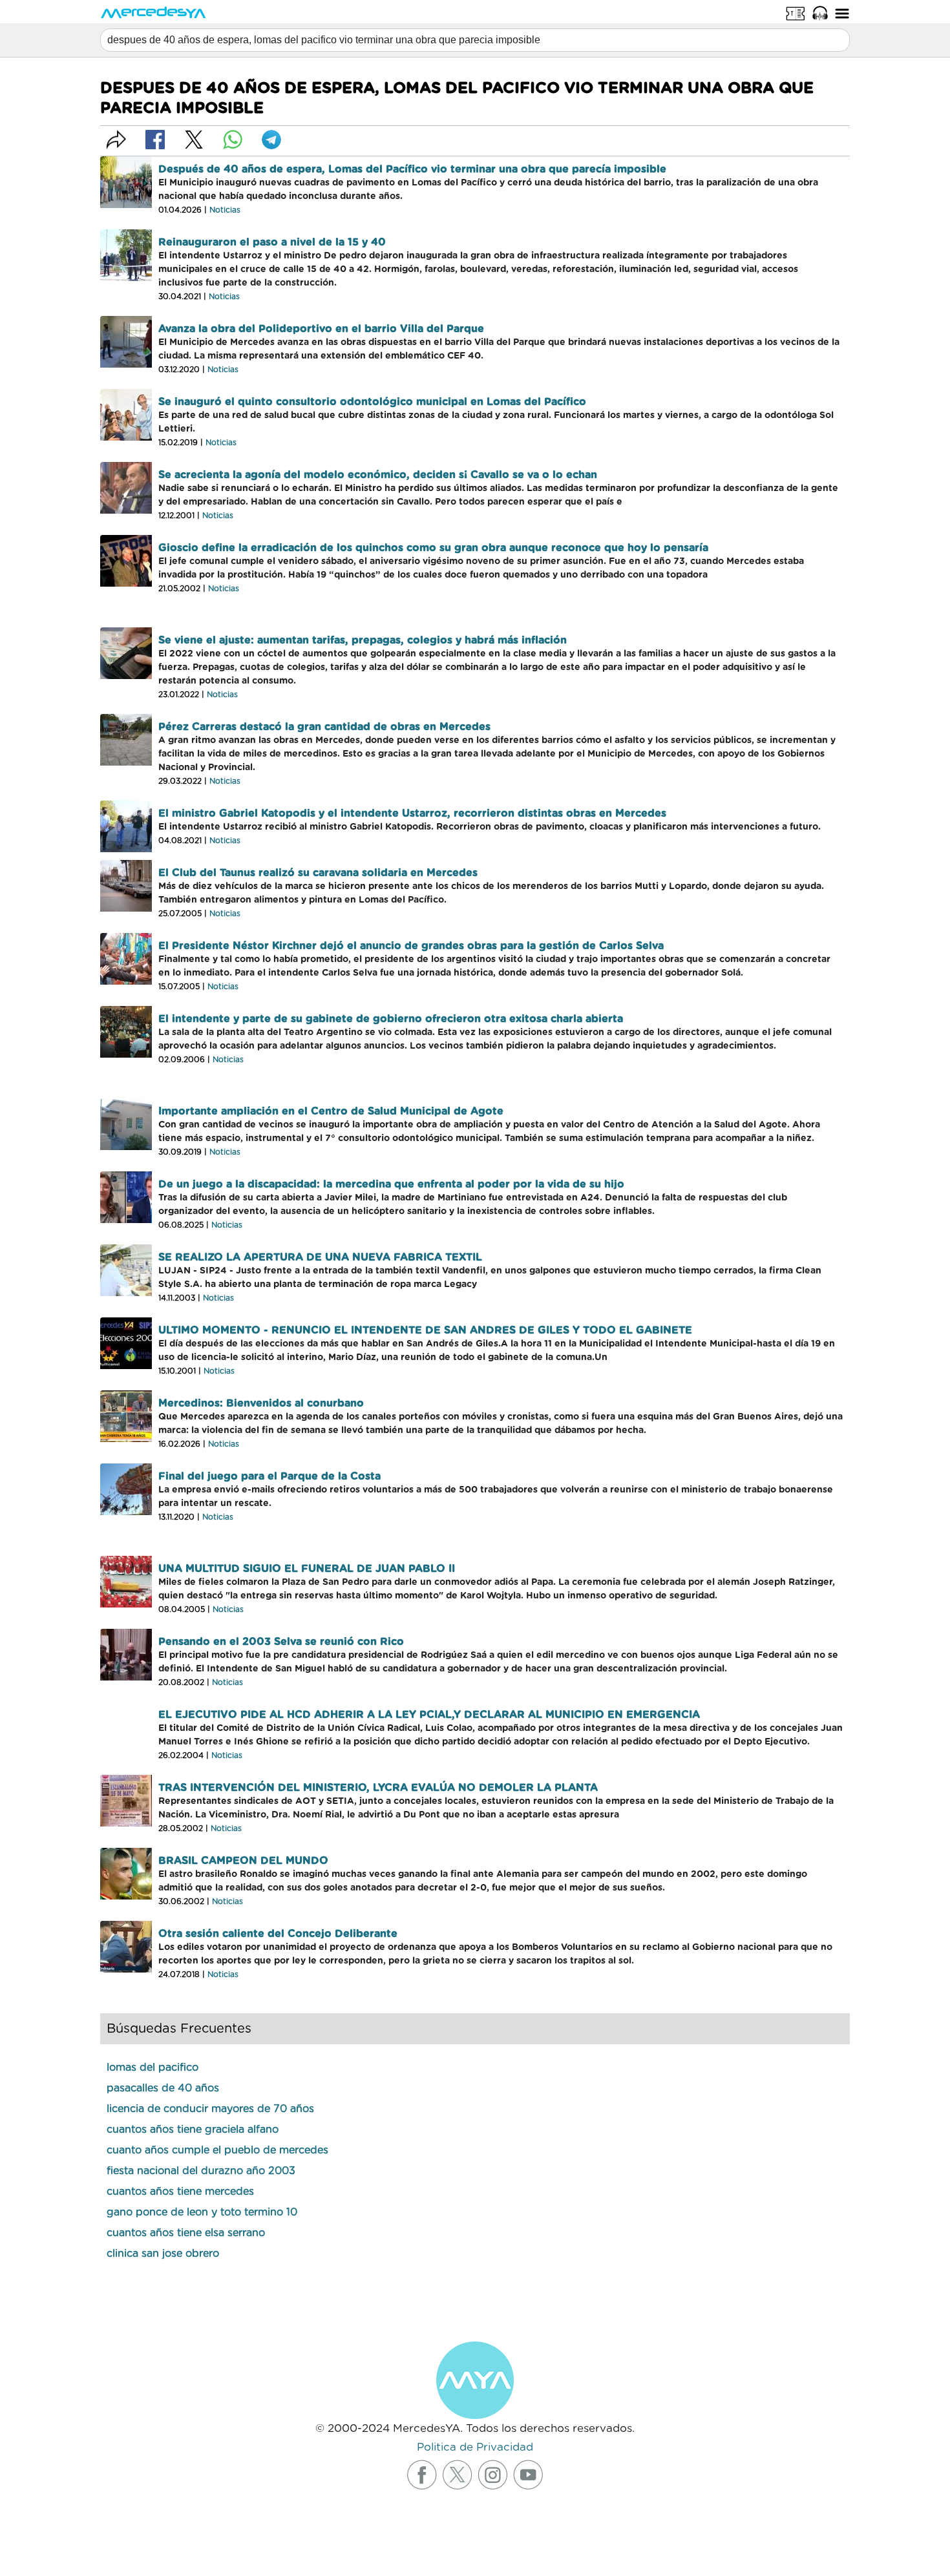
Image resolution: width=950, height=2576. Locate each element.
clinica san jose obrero (163, 2254)
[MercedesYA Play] (820, 13)
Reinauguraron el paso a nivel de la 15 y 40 (272, 242)
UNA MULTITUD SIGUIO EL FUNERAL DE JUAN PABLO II (307, 1569)
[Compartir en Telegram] (271, 140)
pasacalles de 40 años (163, 2088)
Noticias (225, 210)
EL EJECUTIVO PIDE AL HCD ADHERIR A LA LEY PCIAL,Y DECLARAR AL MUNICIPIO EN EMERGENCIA (429, 1715)
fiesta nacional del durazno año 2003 (201, 2171)
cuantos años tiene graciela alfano (193, 2130)
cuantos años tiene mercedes (180, 2192)
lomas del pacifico (153, 2068)
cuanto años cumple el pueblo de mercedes (217, 2150)
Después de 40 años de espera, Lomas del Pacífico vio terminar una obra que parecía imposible (412, 169)
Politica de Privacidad (475, 2447)
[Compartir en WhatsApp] (233, 140)
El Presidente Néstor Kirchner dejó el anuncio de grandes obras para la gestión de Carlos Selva (411, 946)
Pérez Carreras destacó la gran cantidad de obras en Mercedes (324, 727)
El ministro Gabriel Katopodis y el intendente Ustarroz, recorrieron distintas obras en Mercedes (412, 813)
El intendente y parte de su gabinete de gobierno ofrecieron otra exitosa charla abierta (391, 1019)
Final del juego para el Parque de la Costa (269, 1476)
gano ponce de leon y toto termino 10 (202, 2212)
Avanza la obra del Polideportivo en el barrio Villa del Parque (321, 329)
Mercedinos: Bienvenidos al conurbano (261, 1403)
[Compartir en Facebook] (155, 140)
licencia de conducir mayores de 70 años (210, 2109)
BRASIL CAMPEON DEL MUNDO (243, 1861)
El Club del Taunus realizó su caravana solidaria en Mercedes (318, 873)
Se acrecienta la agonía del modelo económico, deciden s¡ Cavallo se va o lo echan (378, 475)
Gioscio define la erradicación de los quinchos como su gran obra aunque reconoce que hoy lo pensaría (433, 548)
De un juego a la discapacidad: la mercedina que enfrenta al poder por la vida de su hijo (391, 1184)
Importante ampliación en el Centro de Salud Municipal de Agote (331, 1111)
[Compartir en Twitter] (194, 140)
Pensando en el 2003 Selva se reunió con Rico (281, 1642)
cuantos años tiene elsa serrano (186, 2233)
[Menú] (842, 13)
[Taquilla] (796, 13)
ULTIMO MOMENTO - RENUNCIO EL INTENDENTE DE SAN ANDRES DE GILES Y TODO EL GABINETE (425, 1330)
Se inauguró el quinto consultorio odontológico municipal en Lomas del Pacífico (372, 402)
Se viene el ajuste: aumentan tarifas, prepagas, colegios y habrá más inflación (363, 640)
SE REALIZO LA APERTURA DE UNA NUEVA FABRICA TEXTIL (320, 1257)
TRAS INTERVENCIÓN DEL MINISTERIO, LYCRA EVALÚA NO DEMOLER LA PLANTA (378, 1788)
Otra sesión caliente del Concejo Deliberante (278, 1934)
